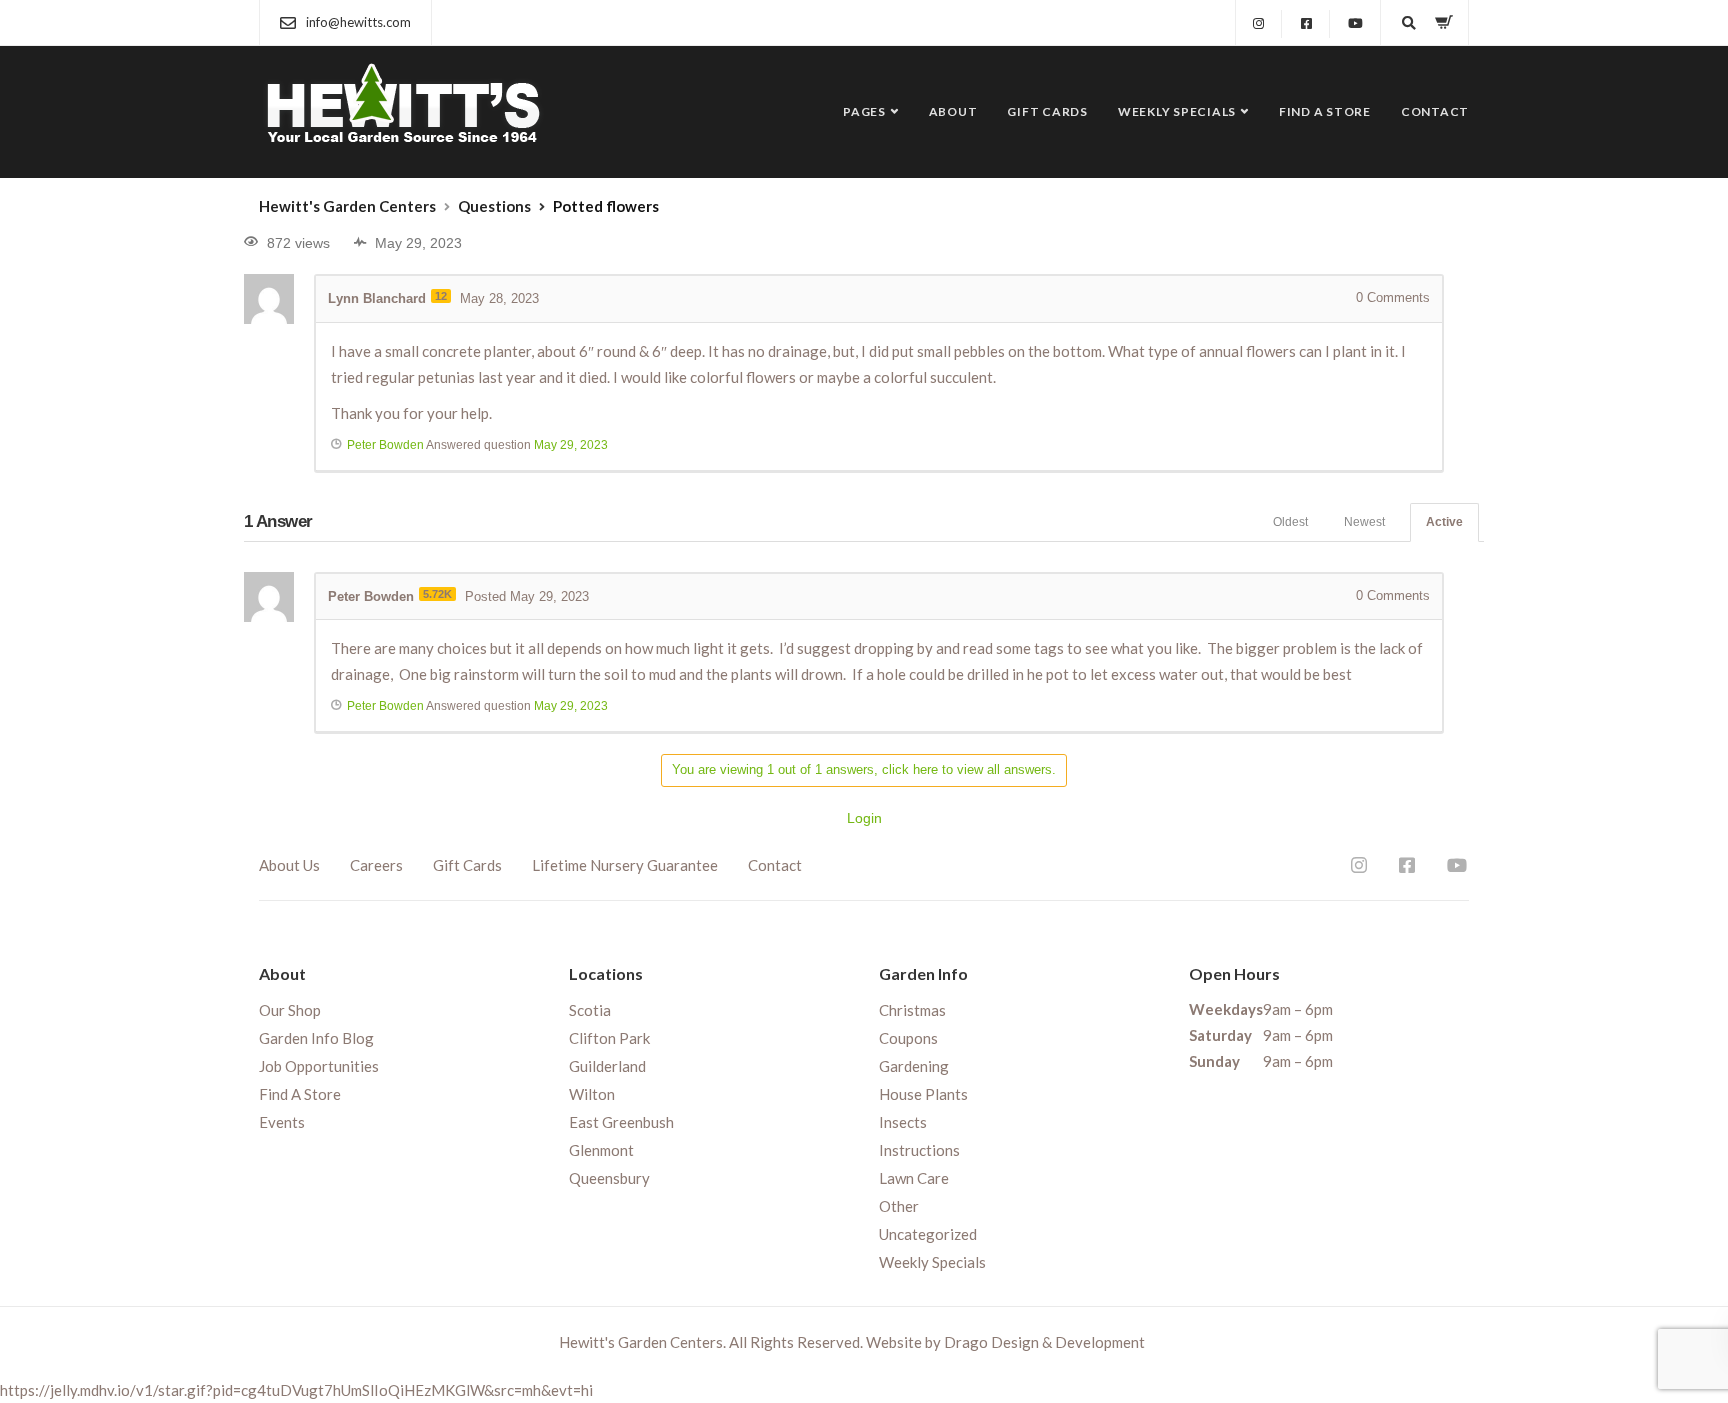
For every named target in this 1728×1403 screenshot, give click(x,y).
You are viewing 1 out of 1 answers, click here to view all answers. (864, 769)
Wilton (592, 1094)
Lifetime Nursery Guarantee (625, 865)
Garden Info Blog (316, 1038)
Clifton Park (609, 1038)
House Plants (923, 1094)
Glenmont (601, 1150)
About (953, 111)
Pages (864, 111)
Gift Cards (1047, 111)
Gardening (914, 1066)
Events (282, 1122)
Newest (1364, 522)
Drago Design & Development (1044, 1342)
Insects (903, 1122)
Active (1444, 522)
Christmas (912, 1010)
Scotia (590, 1010)
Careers (376, 865)
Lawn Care (914, 1178)
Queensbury (609, 1178)
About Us (289, 865)
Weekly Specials (1177, 111)
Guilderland (607, 1066)
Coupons (908, 1038)
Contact (1435, 111)
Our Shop (290, 1010)
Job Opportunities (319, 1066)
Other (899, 1206)
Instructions (919, 1150)
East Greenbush (621, 1122)
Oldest (1290, 522)
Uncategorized (928, 1234)
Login (864, 818)
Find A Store (1325, 111)
